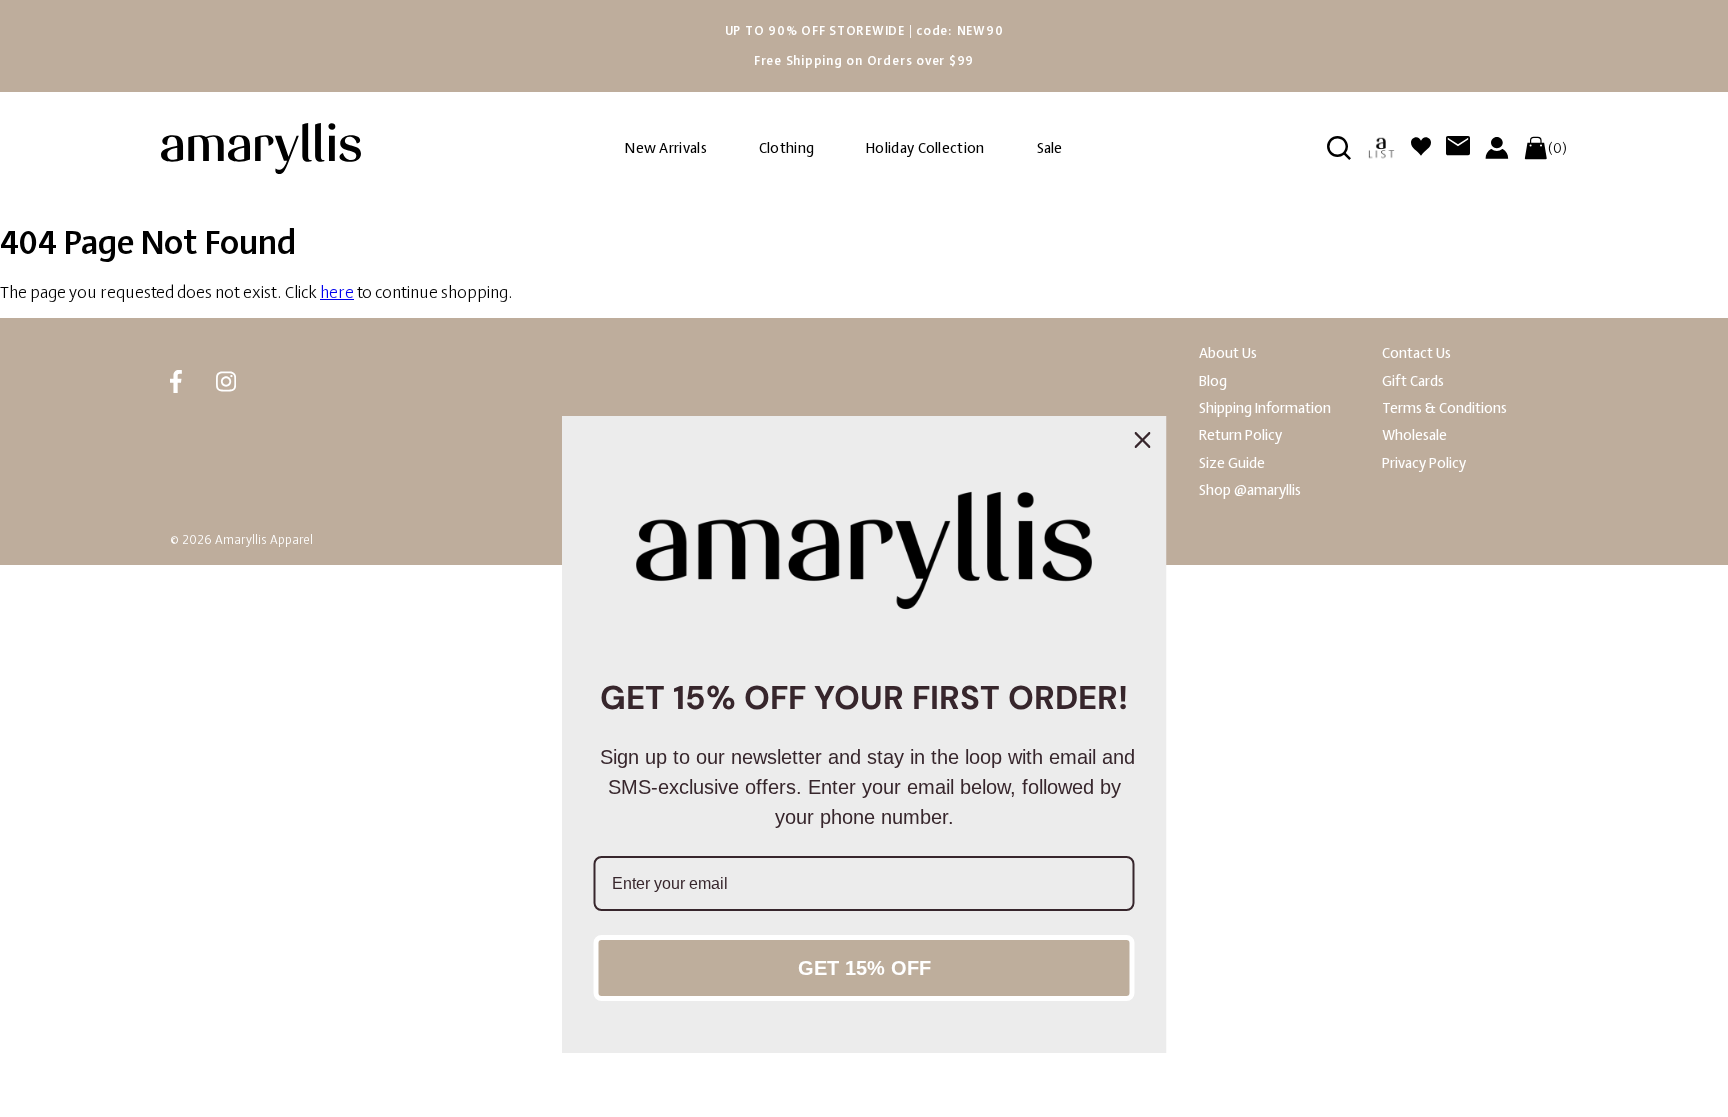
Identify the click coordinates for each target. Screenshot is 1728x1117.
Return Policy (1240, 435)
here (337, 292)
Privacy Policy (1424, 463)
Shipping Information (1265, 408)
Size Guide (1232, 463)
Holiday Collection (925, 148)
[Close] (1143, 440)
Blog (1213, 381)
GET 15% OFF (864, 968)
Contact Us (1416, 353)
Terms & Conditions (1444, 408)
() (1557, 148)
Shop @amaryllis (1250, 490)
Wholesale (1414, 435)
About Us (1228, 353)
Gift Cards (1413, 381)
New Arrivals (666, 148)
